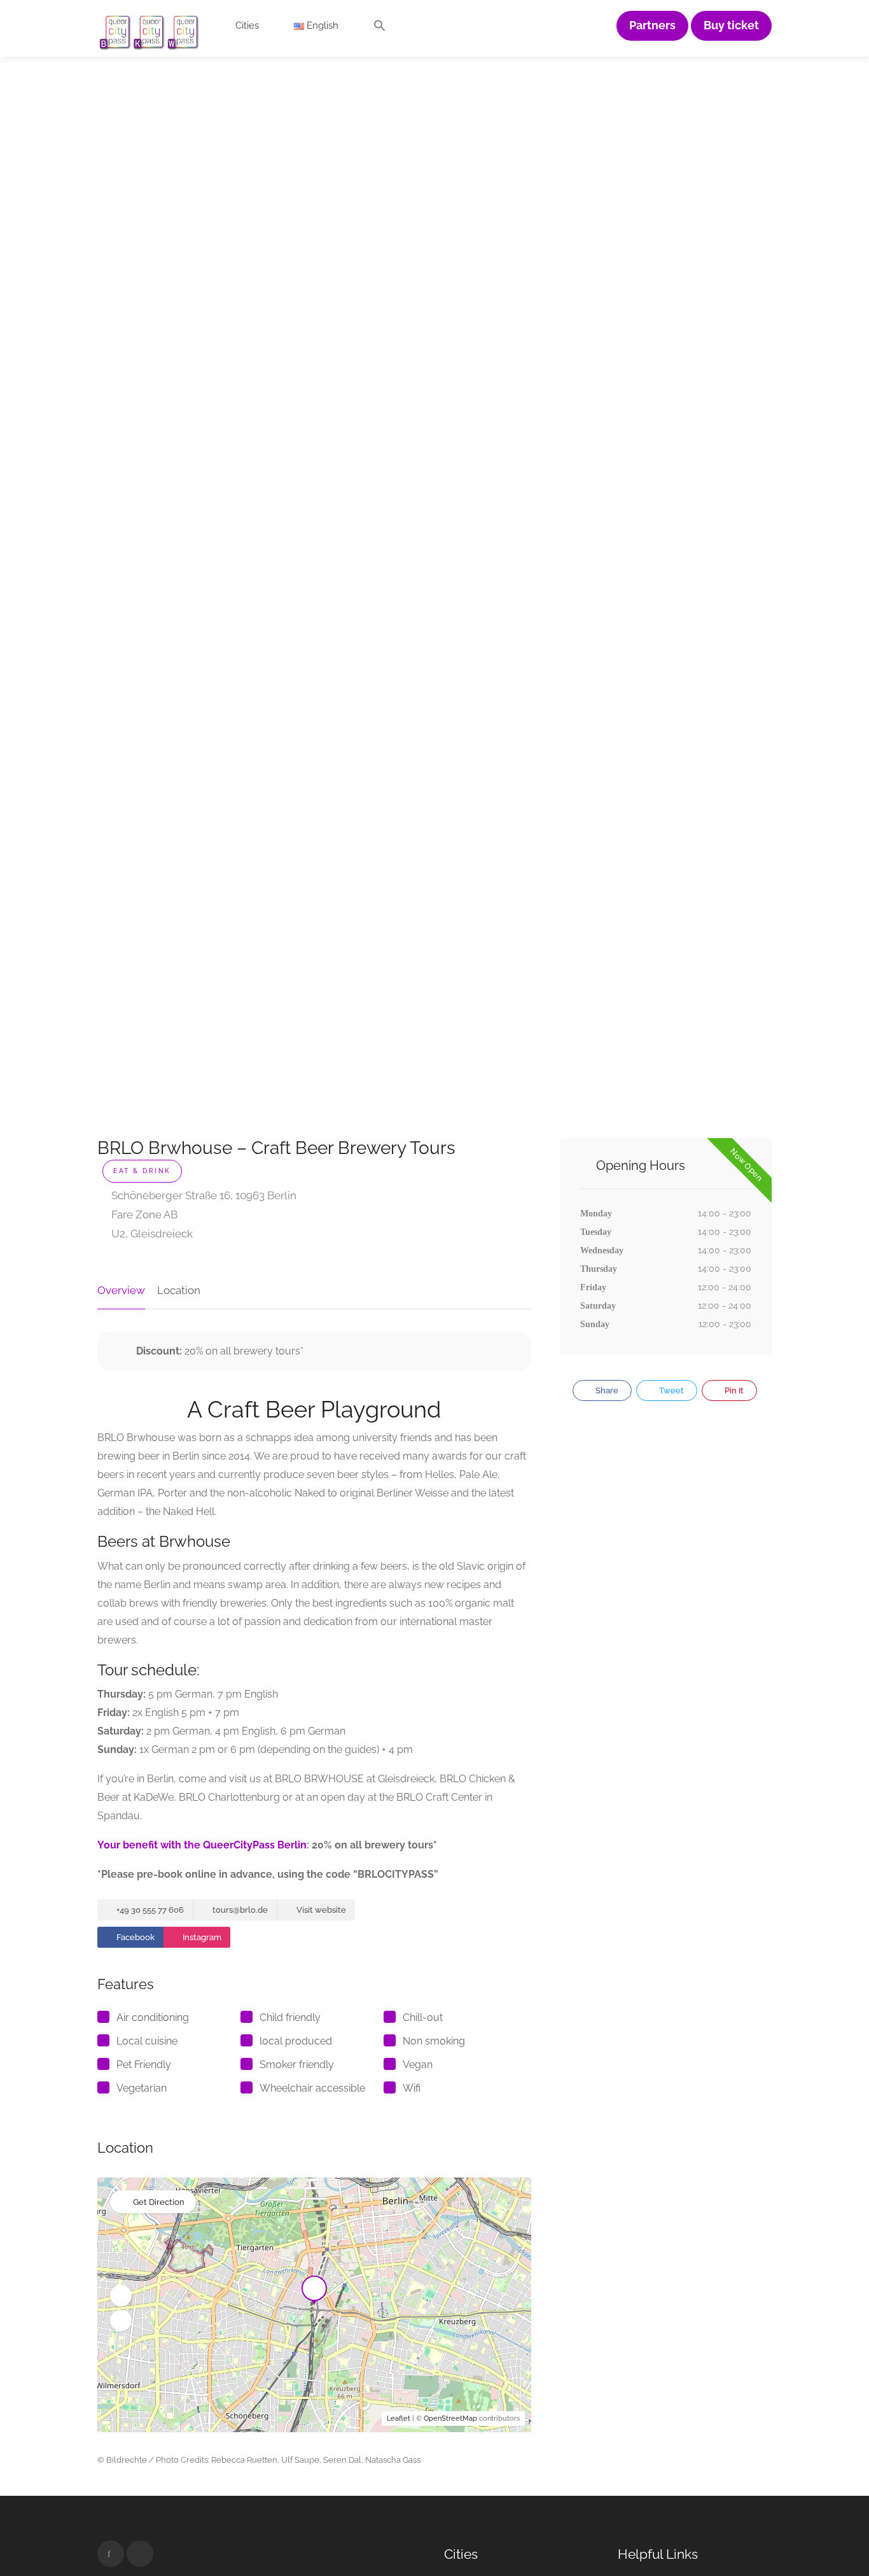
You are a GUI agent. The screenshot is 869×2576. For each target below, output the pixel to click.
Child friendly (290, 2017)
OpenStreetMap (450, 2418)
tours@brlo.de (239, 1910)
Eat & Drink (142, 1171)
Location (179, 1290)
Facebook (135, 1937)
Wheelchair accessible (312, 2088)
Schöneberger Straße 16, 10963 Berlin (203, 1195)
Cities (247, 25)
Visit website (320, 1910)
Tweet (671, 1390)
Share (606, 1390)
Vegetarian (142, 2088)
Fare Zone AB (143, 1214)
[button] (380, 29)
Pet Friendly (144, 2065)
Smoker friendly (297, 2065)
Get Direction (159, 2202)
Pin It (733, 1390)
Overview (121, 1290)
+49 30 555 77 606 (149, 1910)
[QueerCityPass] (149, 32)
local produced (296, 2041)
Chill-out (423, 2017)
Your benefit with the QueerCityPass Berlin (202, 1845)
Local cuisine (147, 2041)
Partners (652, 25)
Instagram (201, 1937)
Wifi (412, 2088)
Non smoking (434, 2041)
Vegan (418, 2065)
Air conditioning (153, 2017)
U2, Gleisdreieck (151, 1234)
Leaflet (399, 2418)
